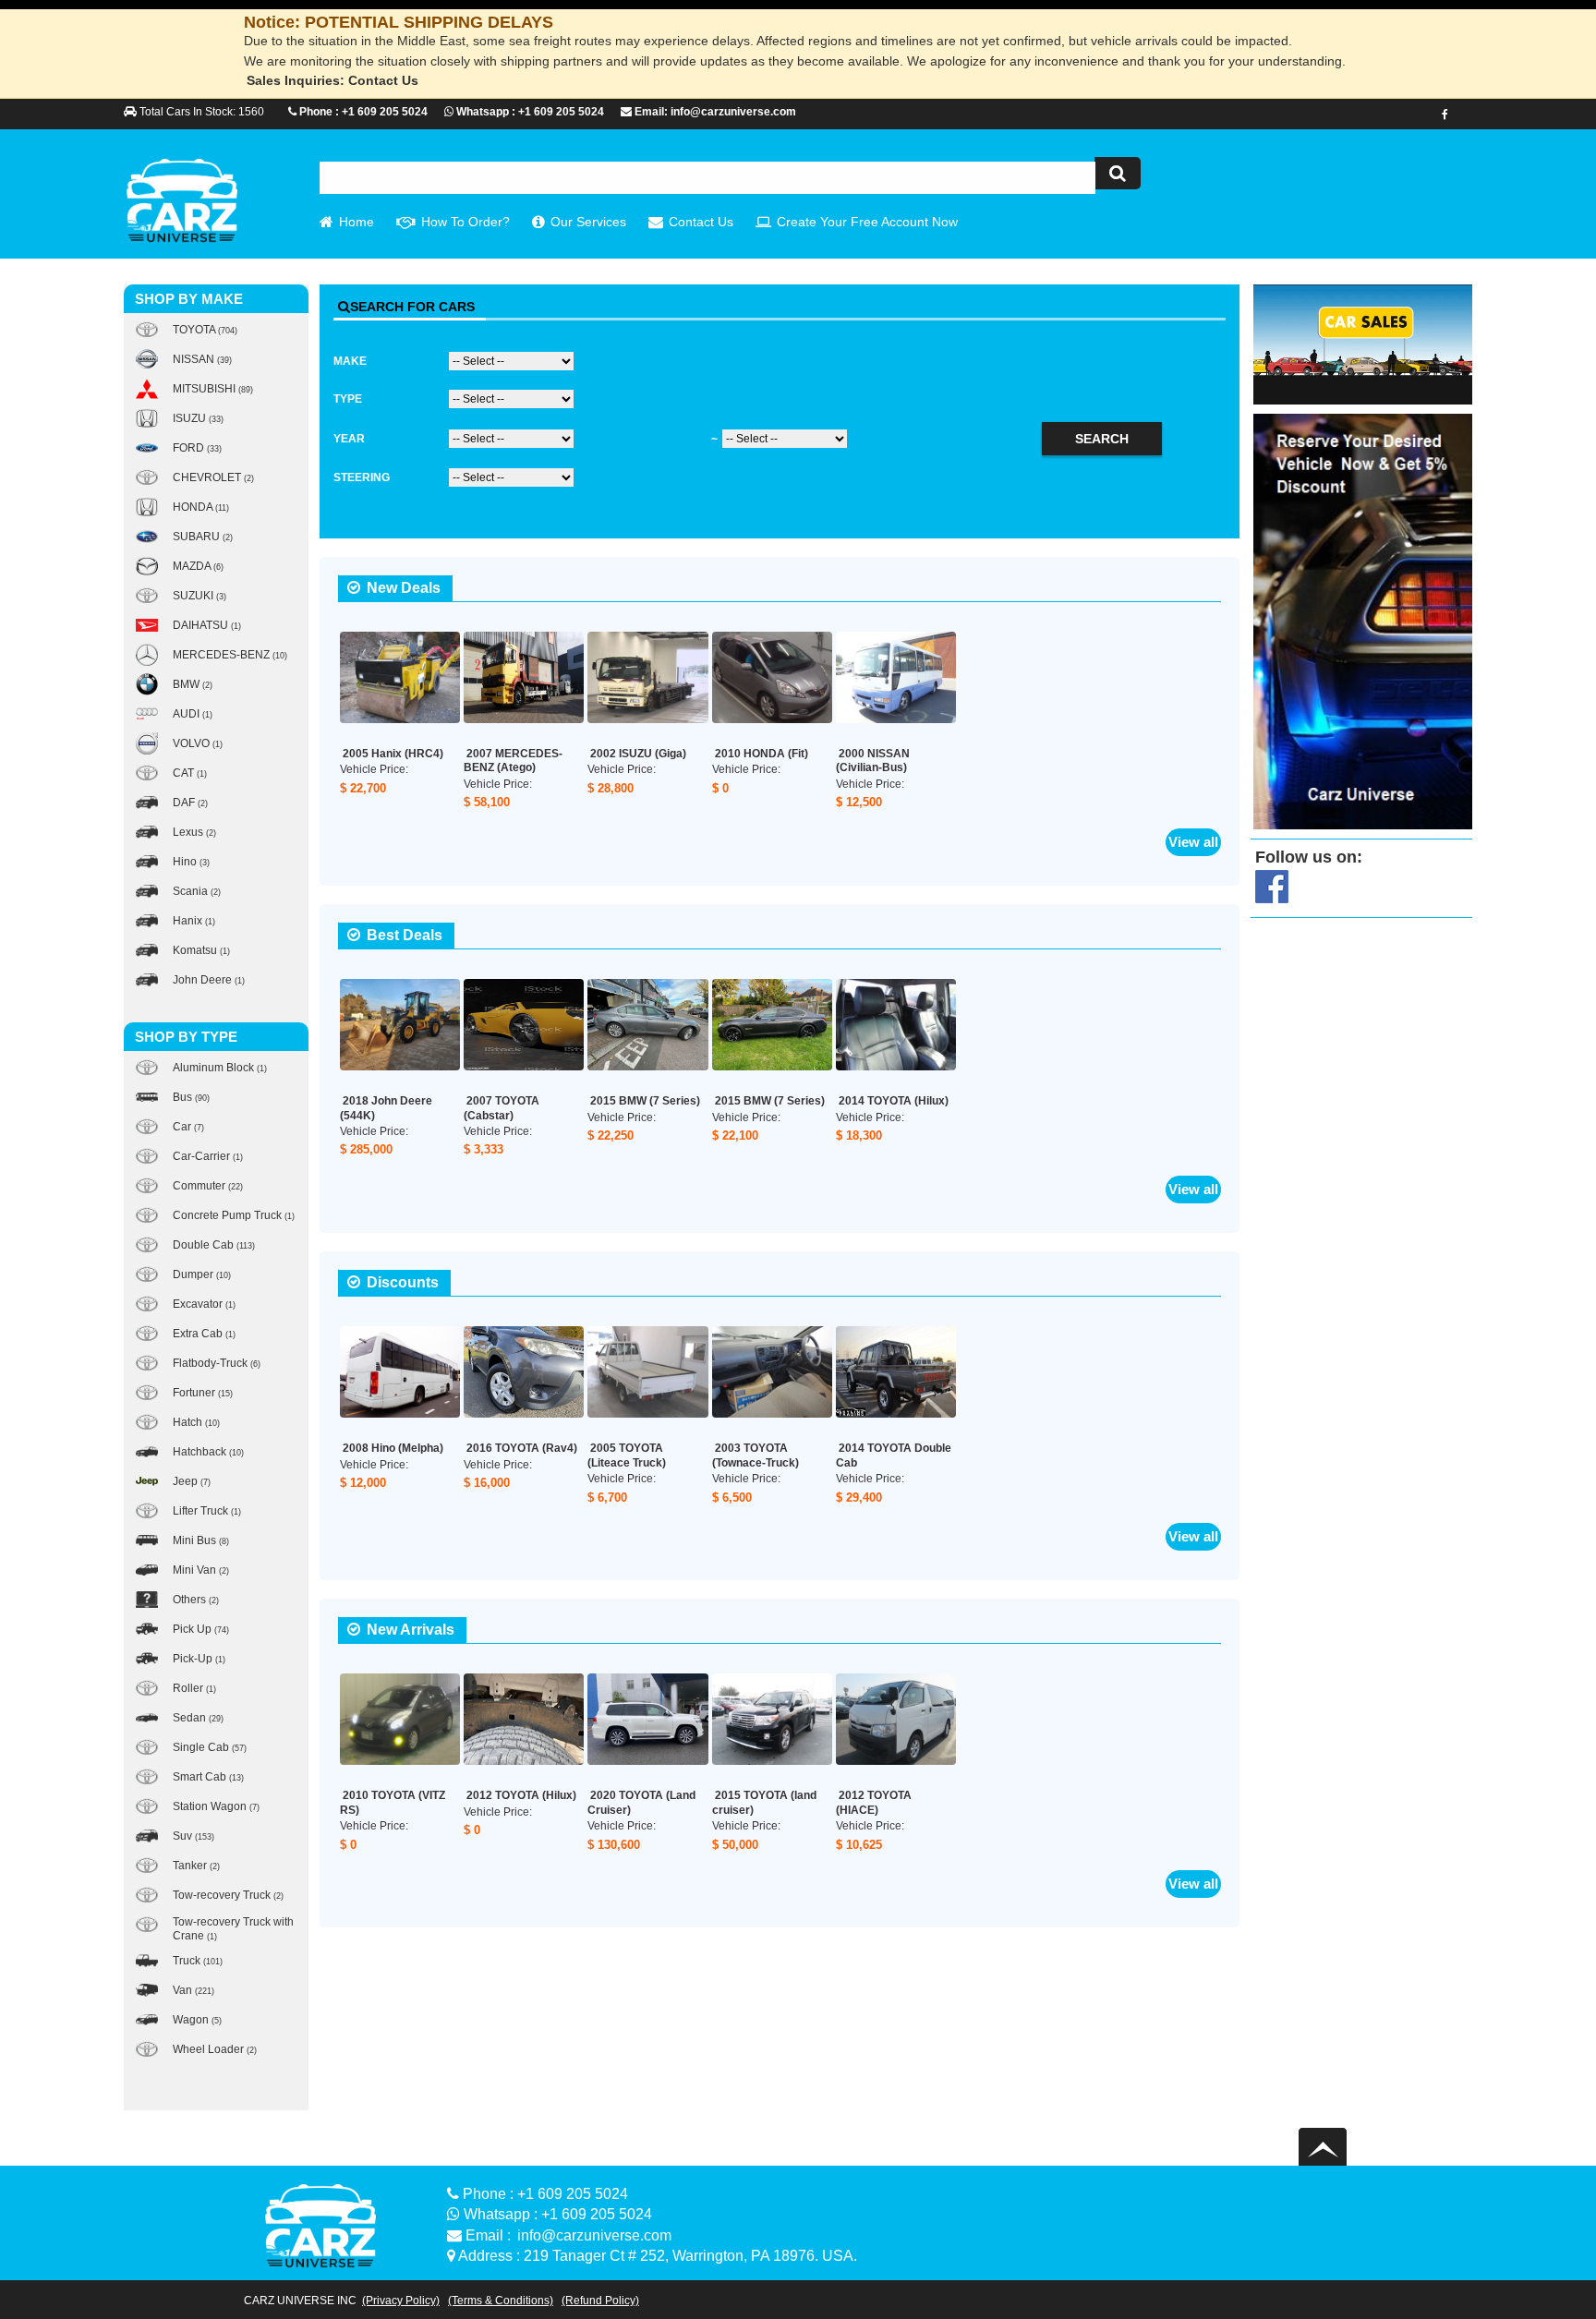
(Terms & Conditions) (501, 2301)
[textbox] (707, 178)
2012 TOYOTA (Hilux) (521, 1795)
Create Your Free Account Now (867, 222)
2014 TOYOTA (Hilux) (894, 1101)
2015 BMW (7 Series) (645, 1101)
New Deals (404, 588)
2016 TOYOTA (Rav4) (522, 1448)
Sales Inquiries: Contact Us (332, 80)
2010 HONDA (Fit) (762, 754)
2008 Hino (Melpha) (393, 1448)
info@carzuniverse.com (594, 2235)
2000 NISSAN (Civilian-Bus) (873, 761)
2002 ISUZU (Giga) (638, 754)
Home (357, 222)
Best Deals (405, 935)
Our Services (588, 222)
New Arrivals (411, 1630)
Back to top (1325, 2147)
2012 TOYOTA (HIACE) (874, 1803)
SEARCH (1102, 439)
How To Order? (465, 222)
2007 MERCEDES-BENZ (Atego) (513, 761)
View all (1193, 842)
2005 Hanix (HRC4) (393, 754)
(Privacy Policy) (401, 2301)
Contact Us (701, 222)
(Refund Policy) (600, 2301)
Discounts (403, 1282)
